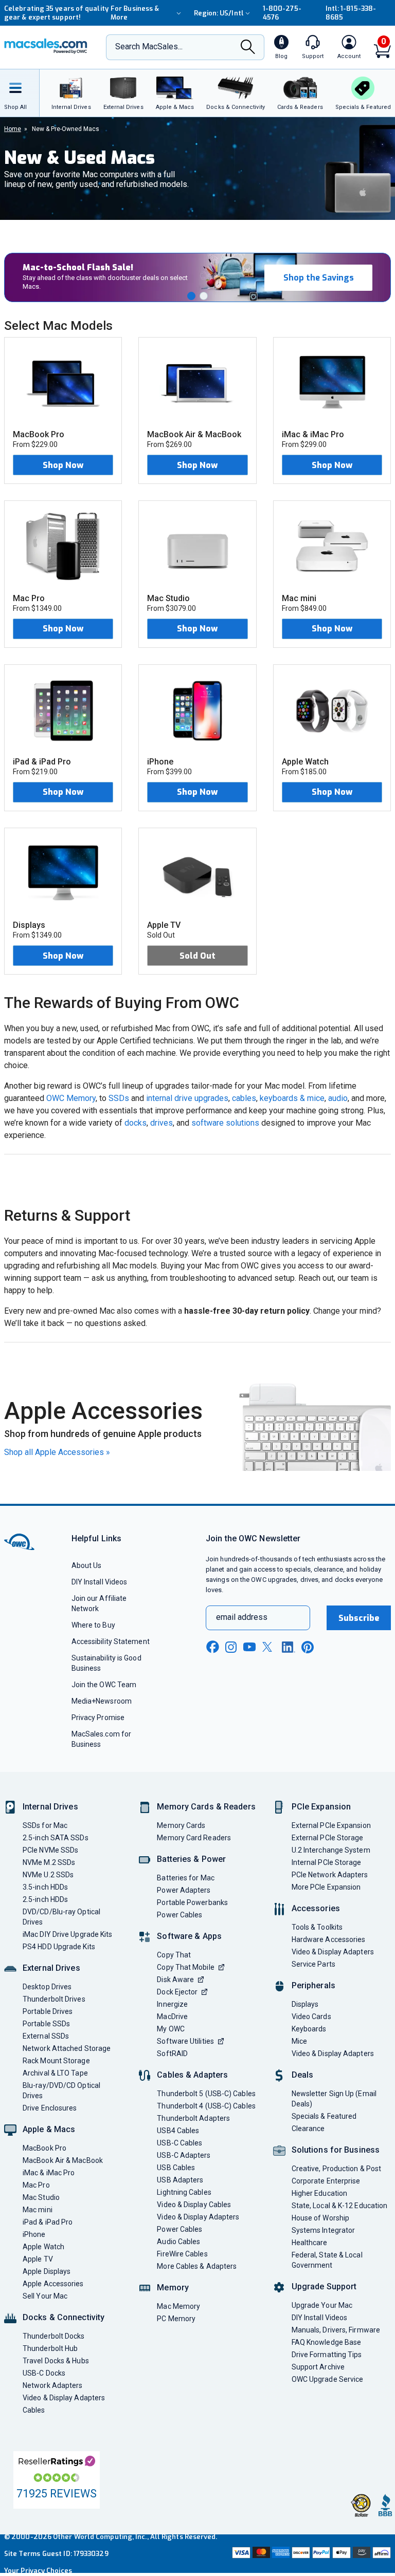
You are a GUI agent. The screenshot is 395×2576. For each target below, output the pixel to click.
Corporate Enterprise (326, 2181)
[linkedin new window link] (289, 1647)
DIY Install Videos (100, 1582)
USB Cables (176, 2168)
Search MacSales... (149, 46)
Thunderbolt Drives (54, 1999)
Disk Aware (175, 1980)
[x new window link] (269, 1647)
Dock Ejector (177, 1992)
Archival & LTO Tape (55, 2073)
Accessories (316, 1908)
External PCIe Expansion (331, 1825)
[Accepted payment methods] (310, 2554)
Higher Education (319, 2193)
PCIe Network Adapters (330, 1875)
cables (244, 1098)
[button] (191, 296)
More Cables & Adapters (197, 2266)
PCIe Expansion (321, 1807)
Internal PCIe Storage (327, 1862)
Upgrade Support (324, 2286)
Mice (299, 2041)
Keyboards (309, 2029)
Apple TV (38, 2259)
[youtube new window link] (249, 1647)
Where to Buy (93, 1625)
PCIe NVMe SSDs (50, 1850)
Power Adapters (184, 1890)
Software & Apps (189, 1936)
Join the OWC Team (104, 1685)
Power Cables (179, 1915)
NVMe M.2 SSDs (49, 1862)
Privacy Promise (98, 1718)
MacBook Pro (44, 2148)
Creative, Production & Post (336, 2169)
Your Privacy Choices (38, 2571)
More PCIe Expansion (326, 1887)
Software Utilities (185, 2041)
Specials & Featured (324, 2116)
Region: (219, 13)
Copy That (174, 1955)
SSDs (119, 1098)
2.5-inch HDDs (45, 1899)
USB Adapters (180, 2180)
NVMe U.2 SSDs (48, 1875)
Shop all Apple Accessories (57, 1452)
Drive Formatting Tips (327, 2355)
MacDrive (172, 2017)
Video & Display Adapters (64, 2398)
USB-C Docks (44, 2373)
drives (161, 1123)
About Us (87, 1565)
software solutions (225, 1123)
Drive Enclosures (50, 2108)
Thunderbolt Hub (50, 2348)
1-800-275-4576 (282, 13)
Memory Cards (181, 1825)
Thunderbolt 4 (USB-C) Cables (206, 2106)
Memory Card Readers (194, 1838)
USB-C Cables (179, 2143)
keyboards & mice (292, 1098)
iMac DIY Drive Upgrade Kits (67, 1934)
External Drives (51, 1968)
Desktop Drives (47, 1987)
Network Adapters (52, 2385)
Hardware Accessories (329, 1939)
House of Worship (320, 2218)
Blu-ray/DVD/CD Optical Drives (61, 2090)
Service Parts (313, 1964)
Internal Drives (50, 1807)
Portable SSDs (46, 2024)
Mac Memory (178, 2306)
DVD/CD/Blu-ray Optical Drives (61, 1917)
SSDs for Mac (45, 1825)
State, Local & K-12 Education (340, 2206)
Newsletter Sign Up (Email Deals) (334, 2099)
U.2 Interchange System (331, 1850)
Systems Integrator (324, 2230)
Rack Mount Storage (56, 2061)
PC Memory (176, 2319)
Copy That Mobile (185, 1967)
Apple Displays (47, 2271)
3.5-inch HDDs (45, 1887)
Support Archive (318, 2367)
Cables (34, 2410)
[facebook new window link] (212, 1647)
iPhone (34, 2234)
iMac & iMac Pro (49, 2173)
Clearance (308, 2129)
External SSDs (46, 2036)
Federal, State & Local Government (327, 2260)
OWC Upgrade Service (328, 2379)
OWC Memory (71, 1098)
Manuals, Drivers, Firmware (336, 2330)
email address (242, 1617)
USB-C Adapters (184, 2155)
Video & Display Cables (194, 2205)
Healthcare (310, 2243)
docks (136, 1123)
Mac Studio (41, 2197)
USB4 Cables (178, 2131)
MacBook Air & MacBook (63, 2160)
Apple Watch (43, 2247)
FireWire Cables (182, 2254)
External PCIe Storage (328, 1838)
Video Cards (311, 2017)
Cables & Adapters (192, 2075)
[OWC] (46, 47)
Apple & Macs (49, 2129)
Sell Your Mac (45, 2296)
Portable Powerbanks (192, 1902)
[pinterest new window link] (308, 1647)
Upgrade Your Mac (322, 2305)
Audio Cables (178, 2242)
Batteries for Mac (186, 1878)
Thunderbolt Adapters (193, 2118)
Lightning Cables (184, 2192)
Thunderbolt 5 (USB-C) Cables (206, 2094)
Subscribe (359, 1618)
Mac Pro (36, 2185)
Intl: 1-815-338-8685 (351, 13)
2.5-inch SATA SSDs (56, 1838)
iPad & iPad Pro (48, 2222)
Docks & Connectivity (64, 2317)
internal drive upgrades (187, 1098)
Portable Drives (48, 2011)
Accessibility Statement (111, 1641)
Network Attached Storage (67, 2048)
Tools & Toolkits (317, 1927)
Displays (305, 2004)
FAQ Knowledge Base (327, 2342)
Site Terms (22, 2554)
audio (338, 1098)
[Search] (248, 48)
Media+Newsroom (102, 1701)
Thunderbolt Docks (54, 2336)
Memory (173, 2288)
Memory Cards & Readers (206, 1807)
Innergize (172, 2004)
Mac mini (38, 2210)
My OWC (171, 2029)
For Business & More (135, 13)
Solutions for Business (336, 2150)
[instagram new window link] (231, 1647)
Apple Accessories (53, 2284)
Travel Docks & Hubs (56, 2361)
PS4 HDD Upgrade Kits (59, 1947)
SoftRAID (172, 2054)
